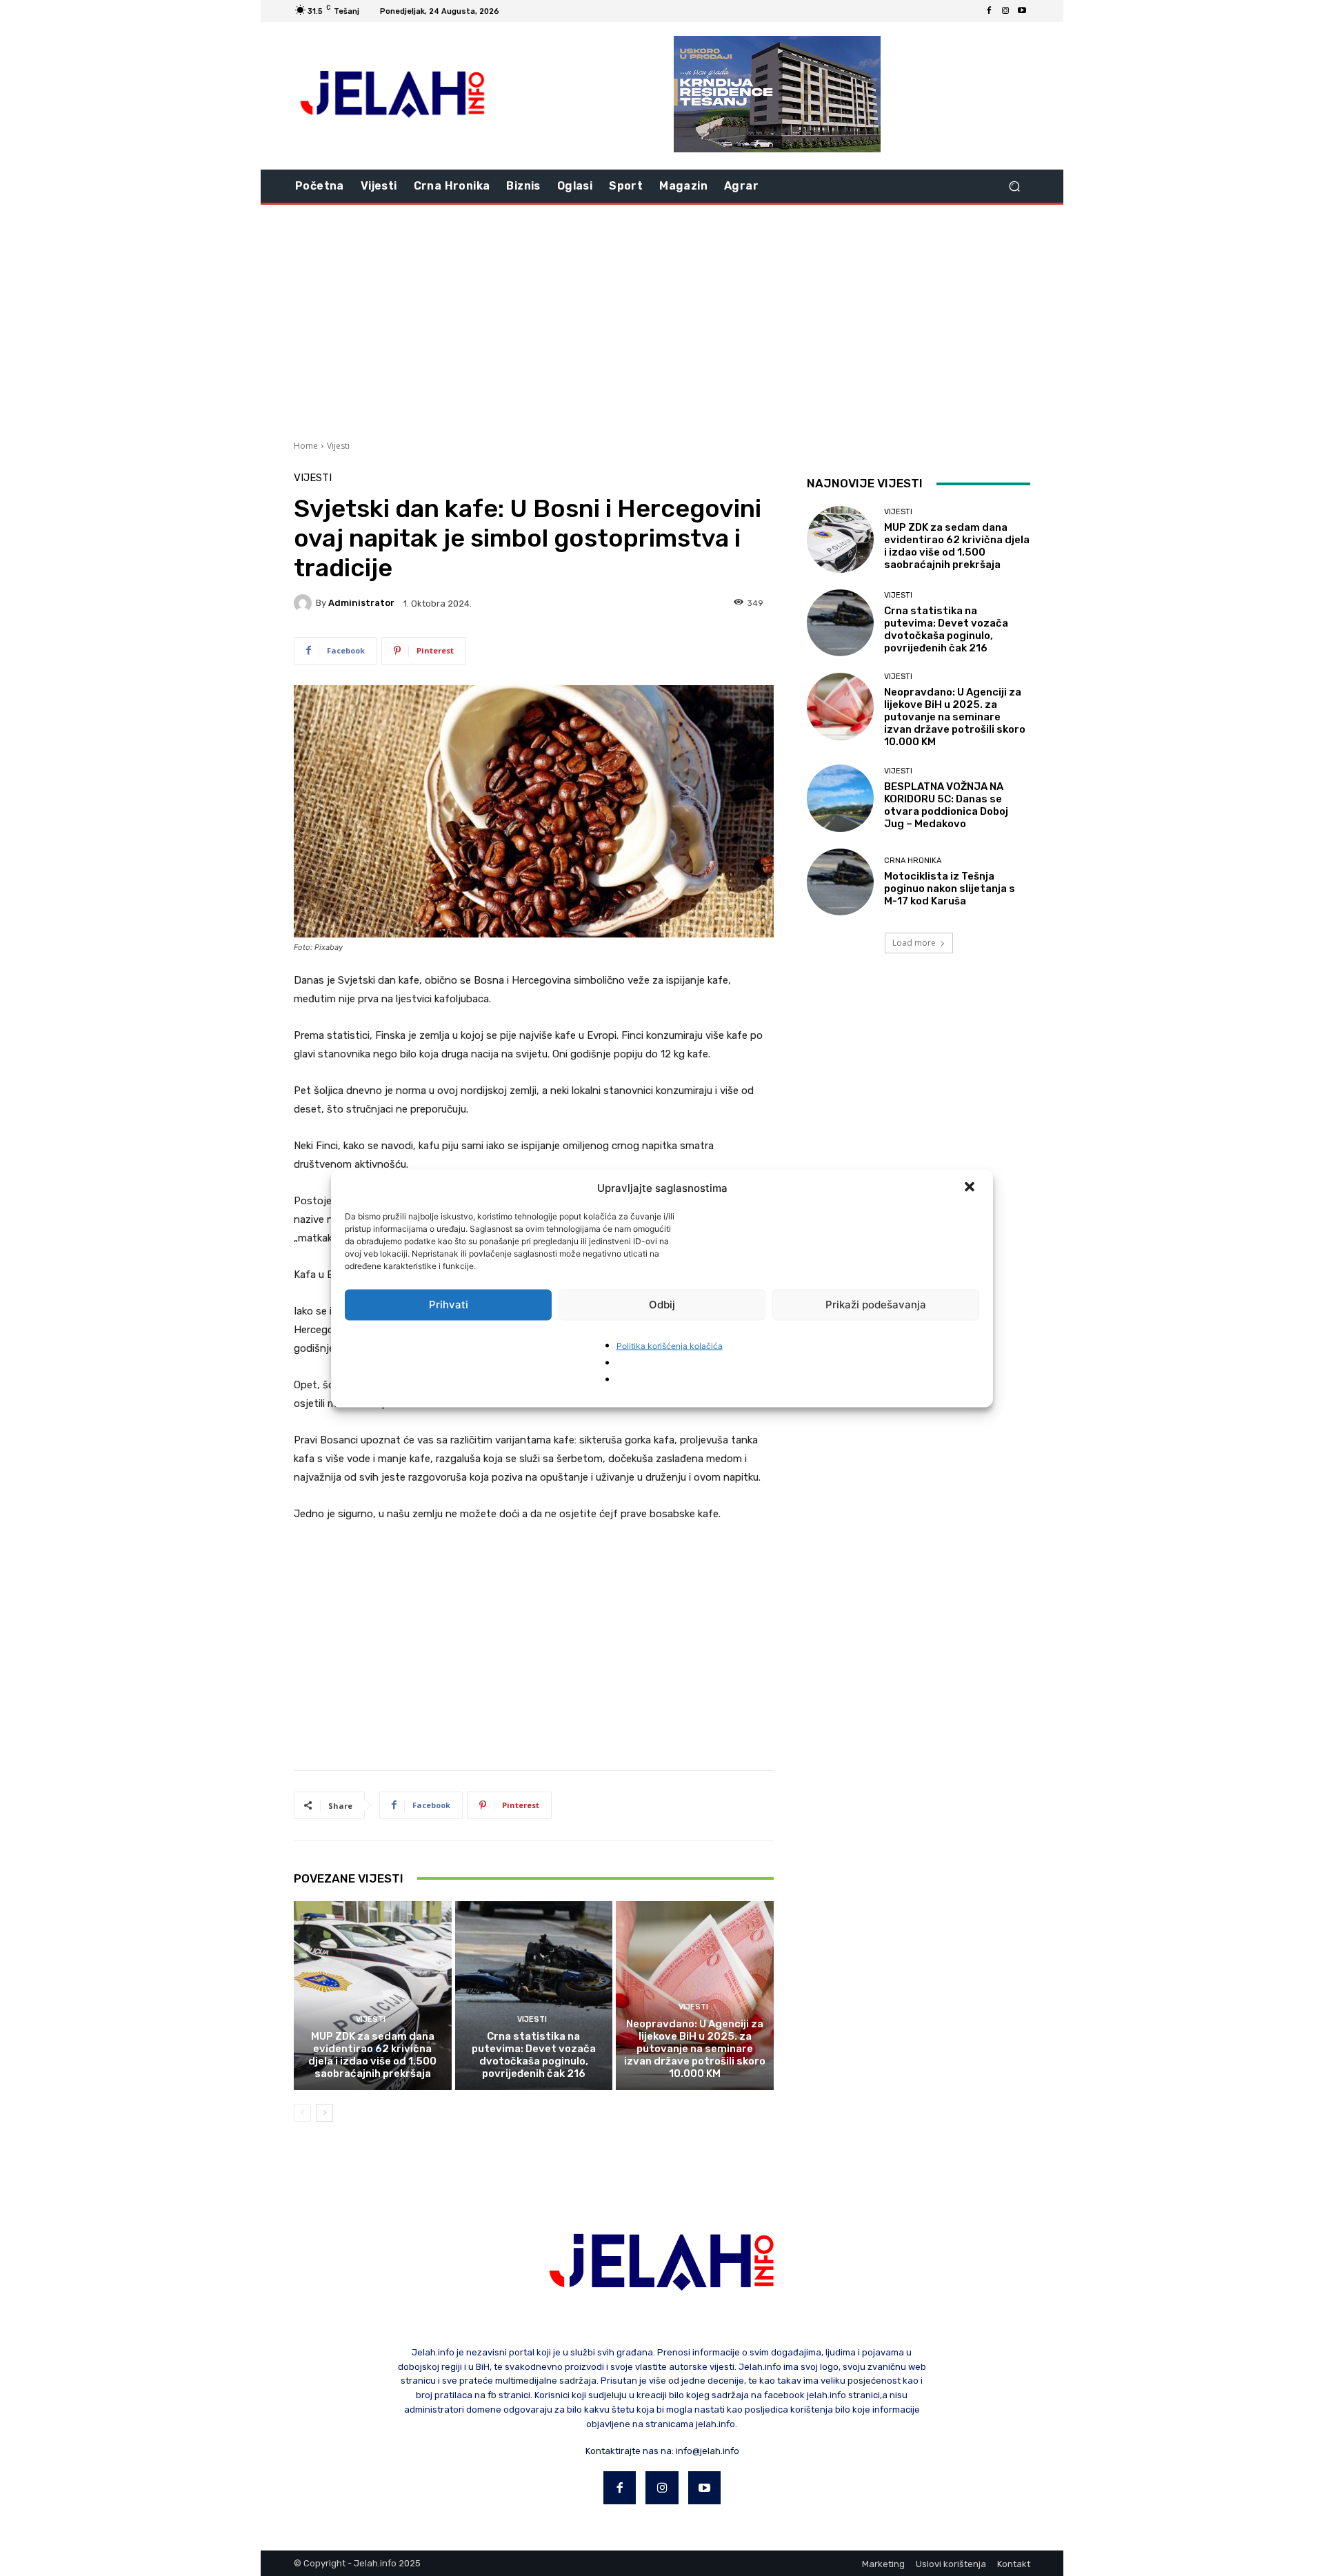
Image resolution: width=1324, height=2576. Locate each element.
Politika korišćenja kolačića (670, 1345)
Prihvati (449, 1305)
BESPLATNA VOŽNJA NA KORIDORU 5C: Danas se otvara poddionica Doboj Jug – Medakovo (946, 805)
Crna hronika (913, 861)
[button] (971, 1188)
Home (306, 446)
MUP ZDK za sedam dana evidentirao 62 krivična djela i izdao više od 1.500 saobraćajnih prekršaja (372, 2055)
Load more (914, 943)
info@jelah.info (708, 2451)
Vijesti (338, 446)
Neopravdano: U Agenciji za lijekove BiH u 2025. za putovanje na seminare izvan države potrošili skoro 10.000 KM (695, 2049)
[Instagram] (1005, 11)
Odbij (662, 1305)
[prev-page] (302, 2113)
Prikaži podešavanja (876, 1305)
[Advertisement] (662, 321)
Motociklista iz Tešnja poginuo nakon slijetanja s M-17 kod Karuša (950, 889)
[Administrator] (305, 603)
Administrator (361, 603)
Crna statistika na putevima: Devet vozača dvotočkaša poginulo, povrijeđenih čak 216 (534, 2055)
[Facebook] (989, 11)
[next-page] (324, 2113)
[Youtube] (1022, 11)
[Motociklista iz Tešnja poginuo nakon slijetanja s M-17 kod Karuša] (840, 882)
